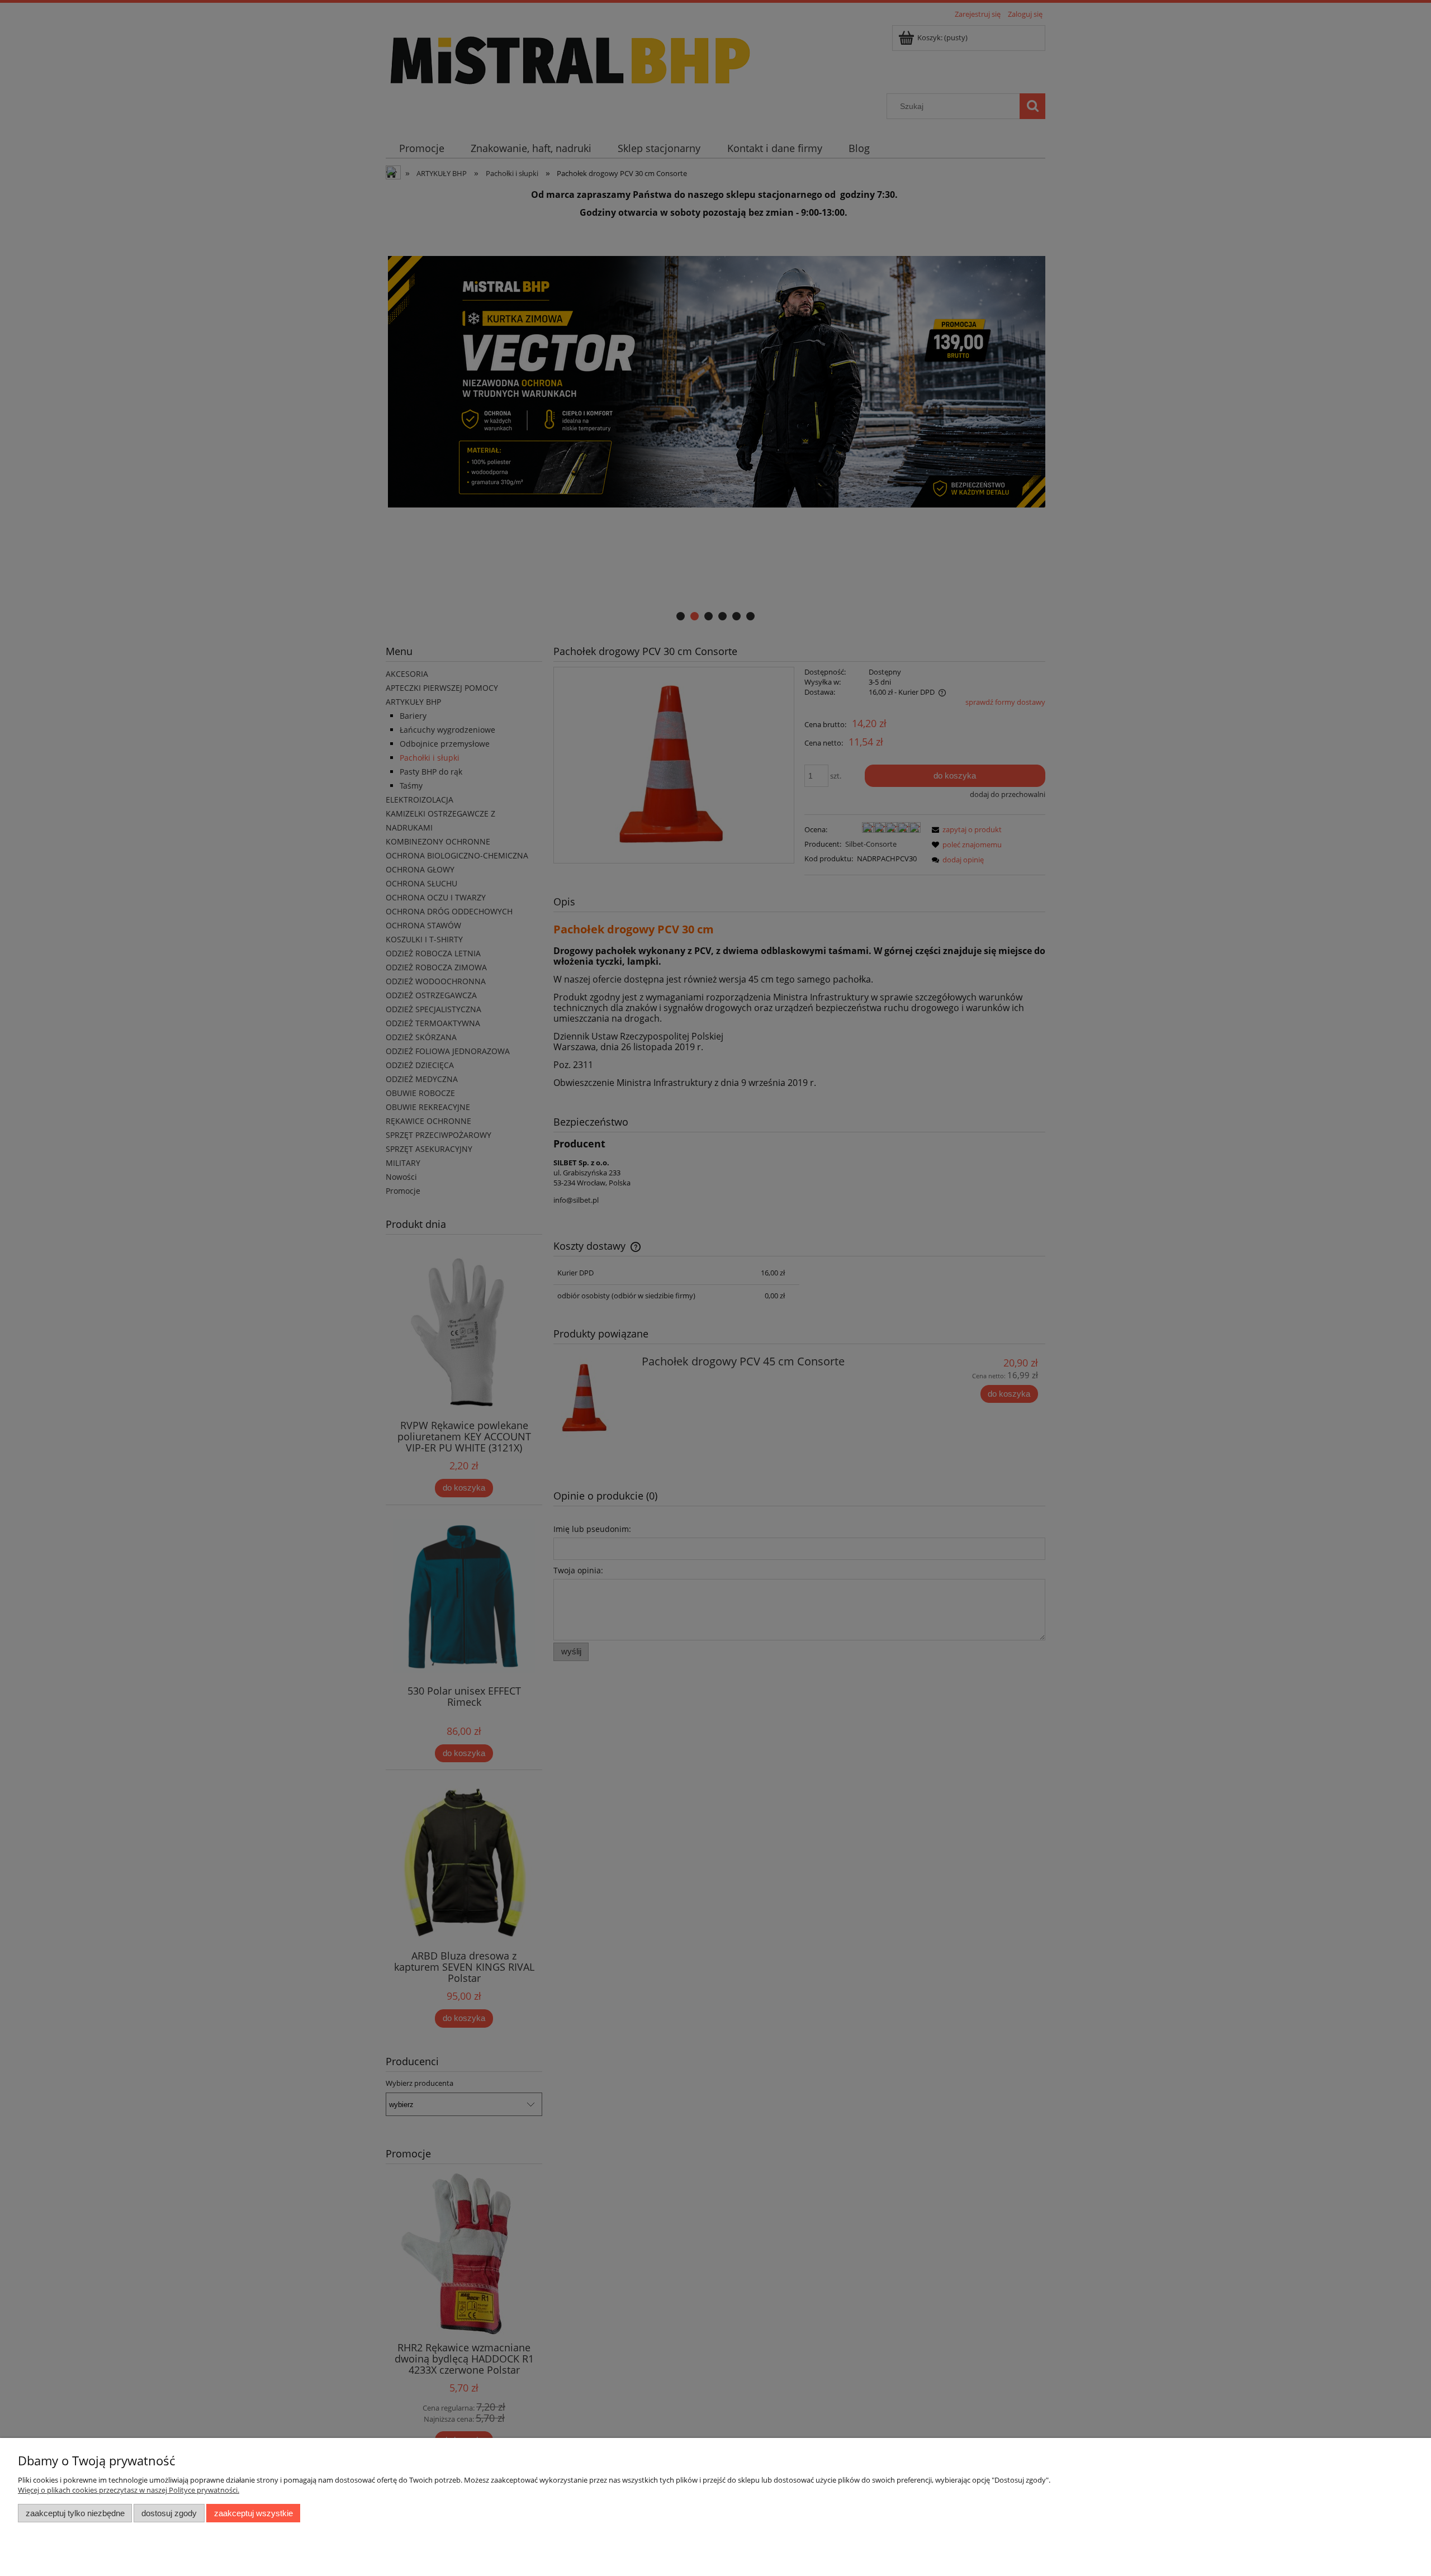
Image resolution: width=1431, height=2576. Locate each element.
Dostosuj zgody (169, 2513)
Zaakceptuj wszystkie (253, 2513)
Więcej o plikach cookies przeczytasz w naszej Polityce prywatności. (129, 2490)
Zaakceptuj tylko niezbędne (75, 2513)
